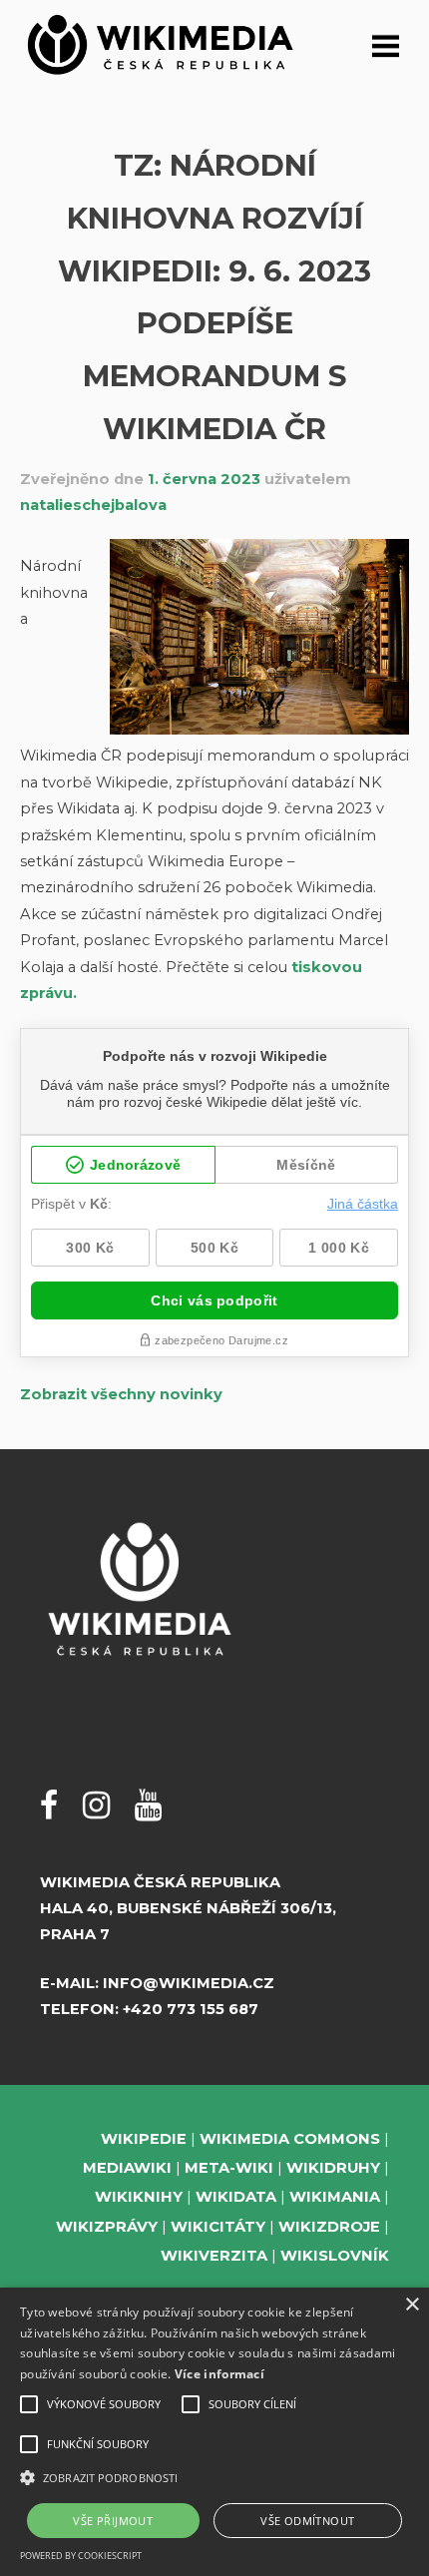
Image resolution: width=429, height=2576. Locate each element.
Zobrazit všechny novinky (121, 1394)
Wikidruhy (333, 2168)
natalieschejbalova (93, 505)
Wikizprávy (107, 2227)
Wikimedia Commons (290, 2139)
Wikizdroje (329, 2227)
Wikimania (335, 2197)
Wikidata (236, 2197)
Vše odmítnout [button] (307, 2521)
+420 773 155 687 (191, 2009)
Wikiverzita (214, 2256)
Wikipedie (144, 2139)
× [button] (412, 2305)
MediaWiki (127, 2168)
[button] (214, 2478)
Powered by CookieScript (81, 2556)
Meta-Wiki (229, 2168)
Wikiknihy (139, 2197)
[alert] (214, 2432)
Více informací (219, 2374)
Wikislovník (335, 2256)
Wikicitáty (218, 2227)
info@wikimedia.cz (189, 1983)
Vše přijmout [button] (113, 2521)
